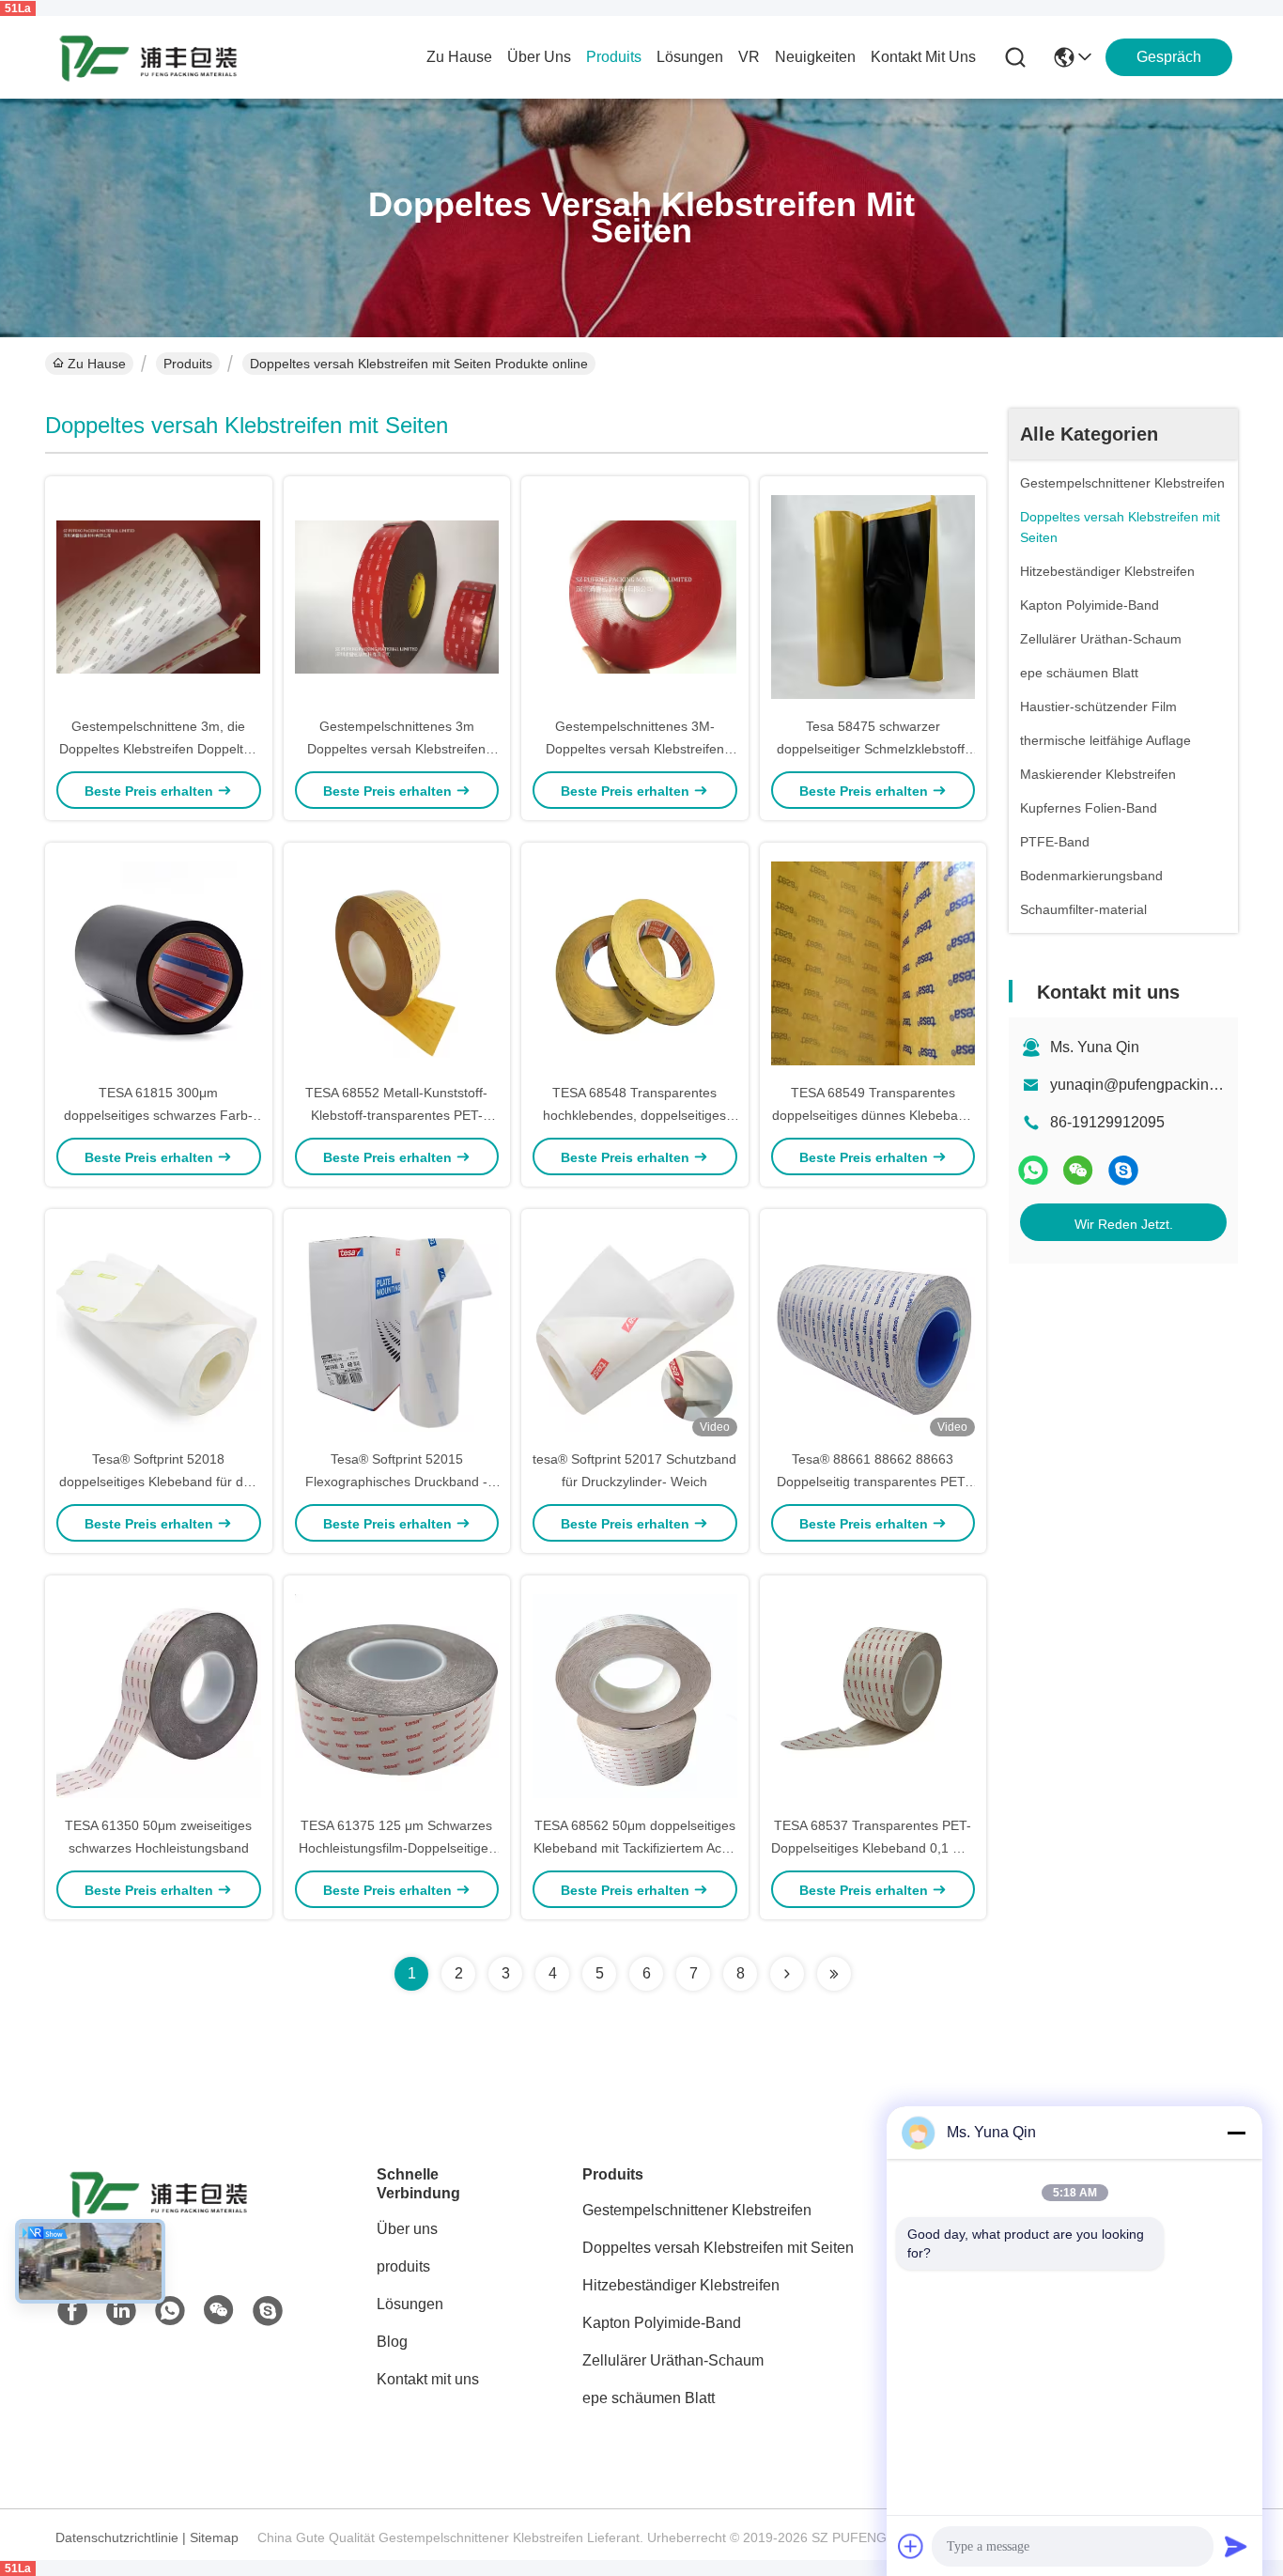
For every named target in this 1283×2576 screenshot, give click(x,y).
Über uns (539, 57)
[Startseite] (159, 2217)
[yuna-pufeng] (1123, 1170)
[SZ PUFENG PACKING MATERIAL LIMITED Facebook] (72, 2311)
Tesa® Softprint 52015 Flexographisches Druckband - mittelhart (396, 1482)
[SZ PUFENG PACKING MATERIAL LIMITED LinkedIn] (121, 2311)
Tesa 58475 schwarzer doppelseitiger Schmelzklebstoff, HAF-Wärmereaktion (873, 749)
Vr (749, 57)
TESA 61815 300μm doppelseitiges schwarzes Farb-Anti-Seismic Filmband (158, 1115)
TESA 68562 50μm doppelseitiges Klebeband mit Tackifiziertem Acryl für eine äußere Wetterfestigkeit (634, 1848)
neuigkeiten (815, 57)
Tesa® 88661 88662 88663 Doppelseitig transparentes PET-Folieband (873, 1482)
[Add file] (911, 2546)
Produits (188, 364)
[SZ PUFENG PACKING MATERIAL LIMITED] (148, 57)
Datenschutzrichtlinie (117, 2537)
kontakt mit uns (923, 57)
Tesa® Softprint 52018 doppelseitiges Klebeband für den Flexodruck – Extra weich (159, 1482)
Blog (392, 2342)
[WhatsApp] (1033, 1170)
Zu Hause (459, 57)
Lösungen (410, 2304)
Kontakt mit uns (428, 2379)
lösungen (690, 57)
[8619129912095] (170, 2311)
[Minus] (1236, 2133)
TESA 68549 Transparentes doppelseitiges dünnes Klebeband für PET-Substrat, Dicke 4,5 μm (873, 1115)
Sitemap (214, 2537)
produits (614, 57)
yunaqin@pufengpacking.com (1150, 1085)
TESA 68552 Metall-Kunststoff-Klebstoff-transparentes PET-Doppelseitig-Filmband (396, 1115)
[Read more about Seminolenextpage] (787, 1974)
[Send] (1236, 2546)
